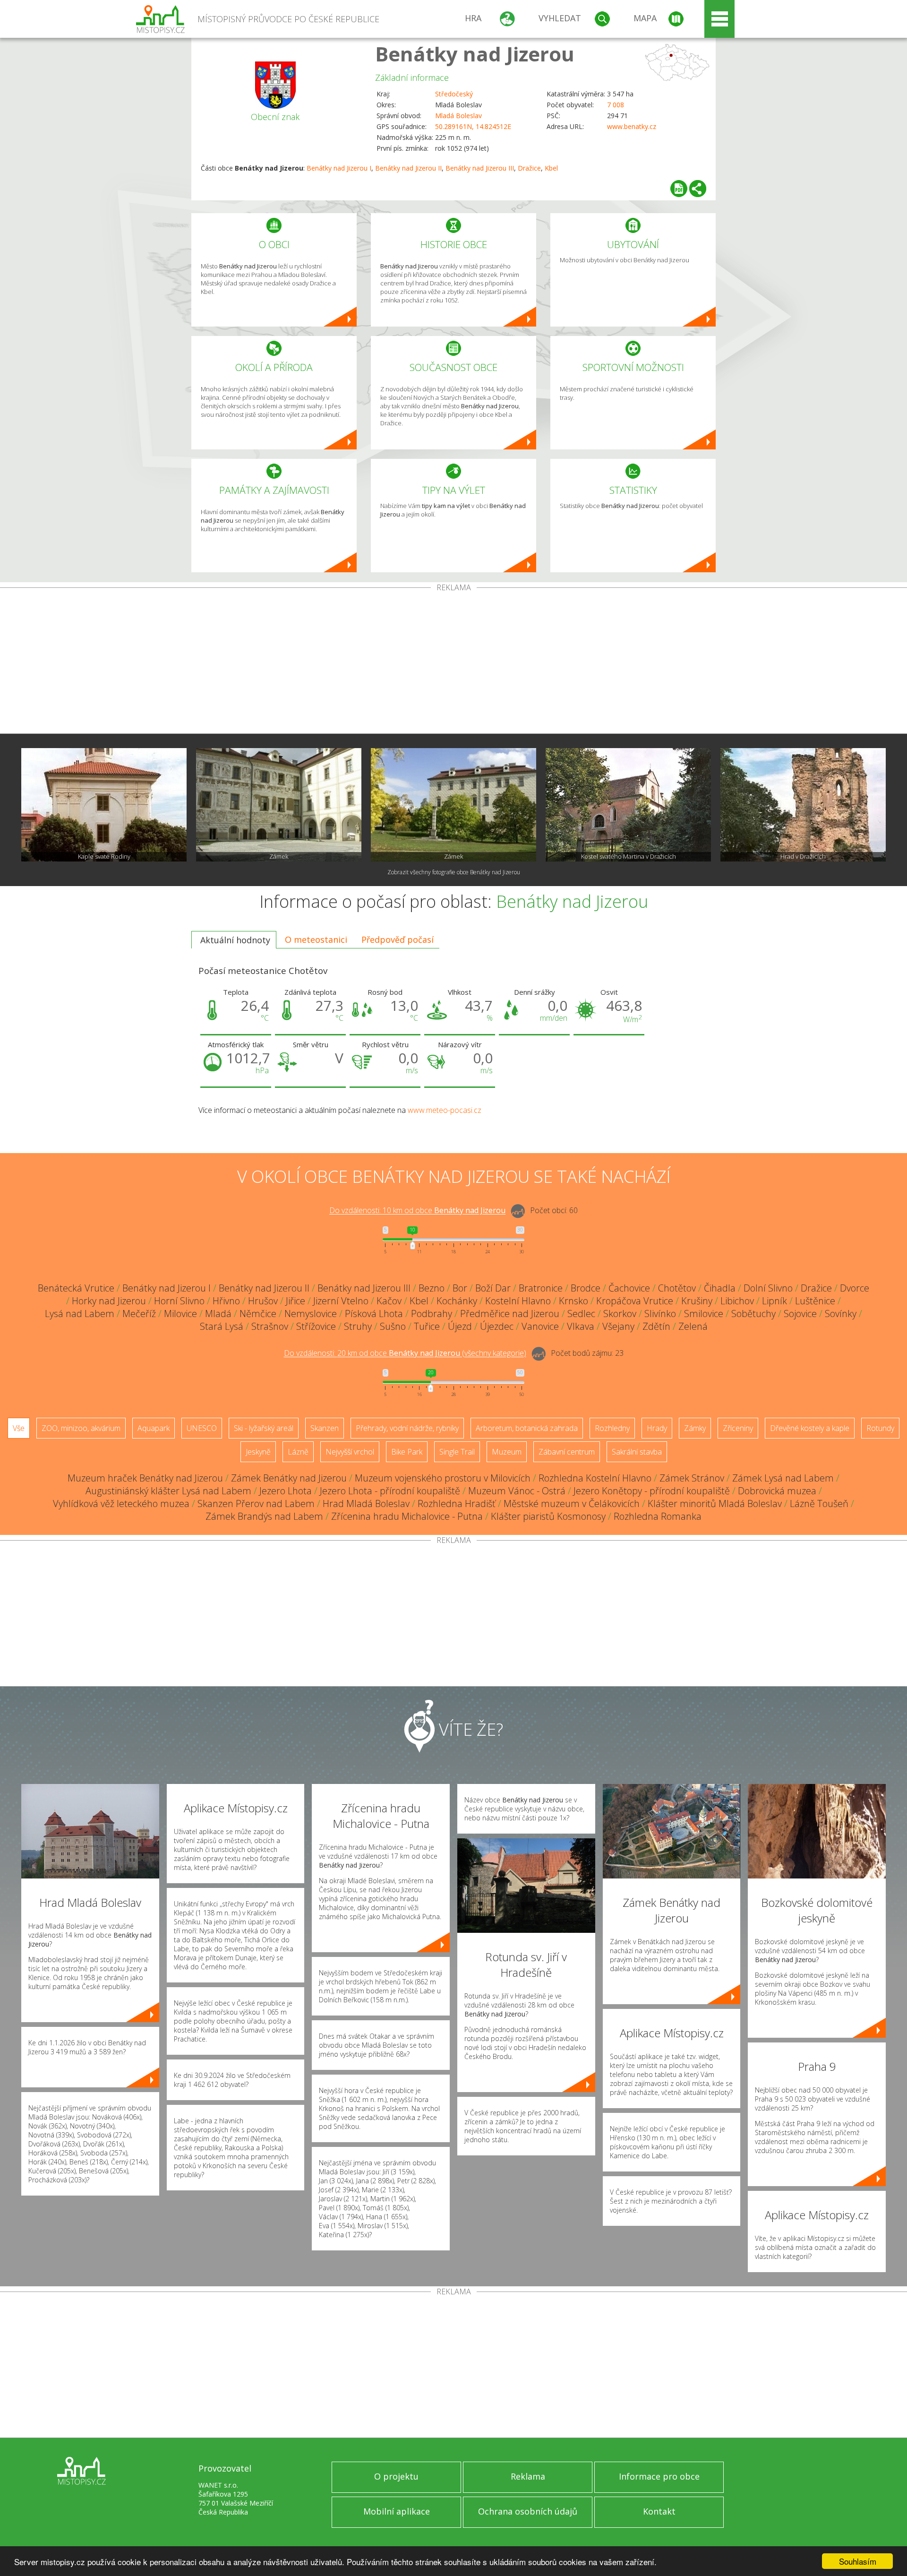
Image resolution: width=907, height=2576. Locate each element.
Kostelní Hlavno (518, 1301)
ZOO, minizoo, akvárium (81, 1428)
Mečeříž (139, 1314)
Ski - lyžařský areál (264, 1428)
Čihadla (720, 1288)
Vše (19, 1428)
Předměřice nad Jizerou (510, 1314)
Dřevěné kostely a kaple (810, 1428)
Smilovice (704, 1314)
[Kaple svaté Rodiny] (104, 805)
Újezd (460, 1326)
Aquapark (154, 1428)
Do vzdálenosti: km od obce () (405, 1353)
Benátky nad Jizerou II (408, 168)
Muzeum (507, 1452)
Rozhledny (612, 1428)
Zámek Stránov (692, 1478)
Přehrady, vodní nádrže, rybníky (407, 1428)
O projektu (396, 2476)
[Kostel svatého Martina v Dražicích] (628, 805)
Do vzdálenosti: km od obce (417, 1211)
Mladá (218, 1314)
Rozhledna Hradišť (457, 1503)
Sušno (393, 1326)
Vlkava (581, 1326)
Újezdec (497, 1326)
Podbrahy (432, 1314)
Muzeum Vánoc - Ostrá (517, 1491)
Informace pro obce (659, 2476)
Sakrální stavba (637, 1452)
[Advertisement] (453, 663)
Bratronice (541, 1288)
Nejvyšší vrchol (350, 1452)
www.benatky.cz (632, 126)
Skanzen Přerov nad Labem (256, 1503)
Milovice (180, 1314)
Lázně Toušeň (819, 1503)
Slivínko (660, 1314)
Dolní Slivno (768, 1288)
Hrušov (263, 1301)
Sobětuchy (753, 1314)
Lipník (774, 1301)
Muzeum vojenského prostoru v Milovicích (443, 1478)
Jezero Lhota (286, 1491)
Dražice (529, 168)
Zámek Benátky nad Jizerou (289, 1478)
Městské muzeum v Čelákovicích (572, 1503)
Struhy (358, 1326)
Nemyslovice (311, 1314)
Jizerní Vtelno (341, 1301)
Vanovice (540, 1326)
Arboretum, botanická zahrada (527, 1428)
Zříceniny (738, 1428)
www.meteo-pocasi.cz (445, 1110)
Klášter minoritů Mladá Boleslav (715, 1503)
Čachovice (629, 1288)
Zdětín (656, 1326)
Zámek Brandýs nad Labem (264, 1516)
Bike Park (407, 1452)
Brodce (586, 1288)
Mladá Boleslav (458, 116)
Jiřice (295, 1301)
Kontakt (659, 2511)
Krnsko (573, 1301)
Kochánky (457, 1301)
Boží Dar (493, 1288)
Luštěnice (815, 1301)
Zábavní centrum (567, 1452)
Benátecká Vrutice (76, 1288)
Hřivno (226, 1301)
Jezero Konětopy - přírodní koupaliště (652, 1491)
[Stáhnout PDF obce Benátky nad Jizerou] (679, 189)
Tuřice (427, 1326)
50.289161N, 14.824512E (473, 126)
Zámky (695, 1428)
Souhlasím (858, 2561)
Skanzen (325, 1428)
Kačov (389, 1301)
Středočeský (454, 94)
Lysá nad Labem (80, 1314)
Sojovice (800, 1314)
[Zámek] (279, 805)
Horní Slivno (179, 1301)
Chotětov (677, 1288)
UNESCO (202, 1428)
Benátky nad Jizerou (475, 54)
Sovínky (841, 1314)
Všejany (618, 1326)
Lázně (298, 1452)
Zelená (693, 1326)
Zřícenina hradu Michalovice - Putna (407, 1516)
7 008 (616, 105)
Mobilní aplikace (397, 2511)
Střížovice (316, 1326)
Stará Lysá (222, 1326)
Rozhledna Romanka (658, 1516)
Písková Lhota (374, 1314)
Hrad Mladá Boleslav (366, 1503)
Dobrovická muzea (777, 1491)
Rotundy (880, 1428)
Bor (460, 1288)
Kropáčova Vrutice (635, 1301)
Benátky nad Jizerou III (480, 168)
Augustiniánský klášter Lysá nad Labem (168, 1491)
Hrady (657, 1428)
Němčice (258, 1314)
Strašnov (270, 1326)
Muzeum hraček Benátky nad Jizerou (145, 1478)
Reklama (528, 2476)
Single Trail (457, 1452)
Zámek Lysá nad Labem (783, 1478)
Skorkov (620, 1314)
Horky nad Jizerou (109, 1301)
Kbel (551, 168)
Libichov (737, 1301)
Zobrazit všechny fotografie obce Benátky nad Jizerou (454, 872)
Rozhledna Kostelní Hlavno (595, 1478)
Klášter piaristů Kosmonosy (548, 1516)
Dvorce (855, 1288)
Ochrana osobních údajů (528, 2511)
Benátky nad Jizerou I (339, 168)
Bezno (432, 1288)
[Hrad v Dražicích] (803, 805)
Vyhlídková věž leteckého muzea (121, 1503)
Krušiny (697, 1301)
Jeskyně (258, 1452)
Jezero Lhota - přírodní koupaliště (390, 1491)
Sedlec (581, 1314)
